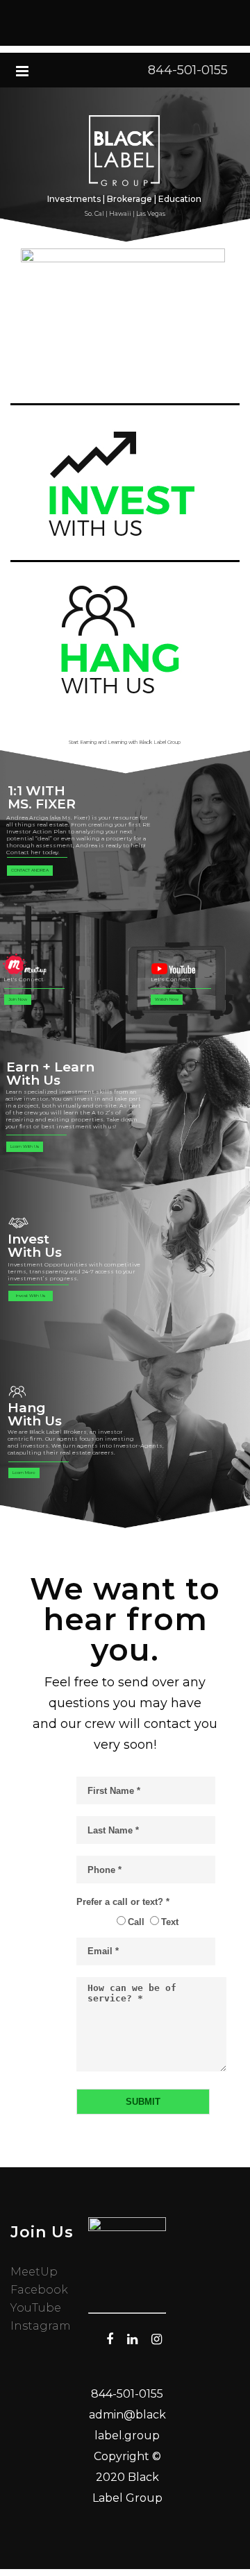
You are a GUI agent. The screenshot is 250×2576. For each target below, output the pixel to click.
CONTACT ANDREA (30, 870)
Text (170, 1922)
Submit (143, 2102)
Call (136, 1922)
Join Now (18, 999)
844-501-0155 (188, 70)
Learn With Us (25, 1146)
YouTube (36, 2308)
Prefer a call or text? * (123, 1902)
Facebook (39, 2290)
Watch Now (167, 999)
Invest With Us (31, 1296)
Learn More (24, 1473)
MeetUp (34, 2272)
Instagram (41, 2326)
